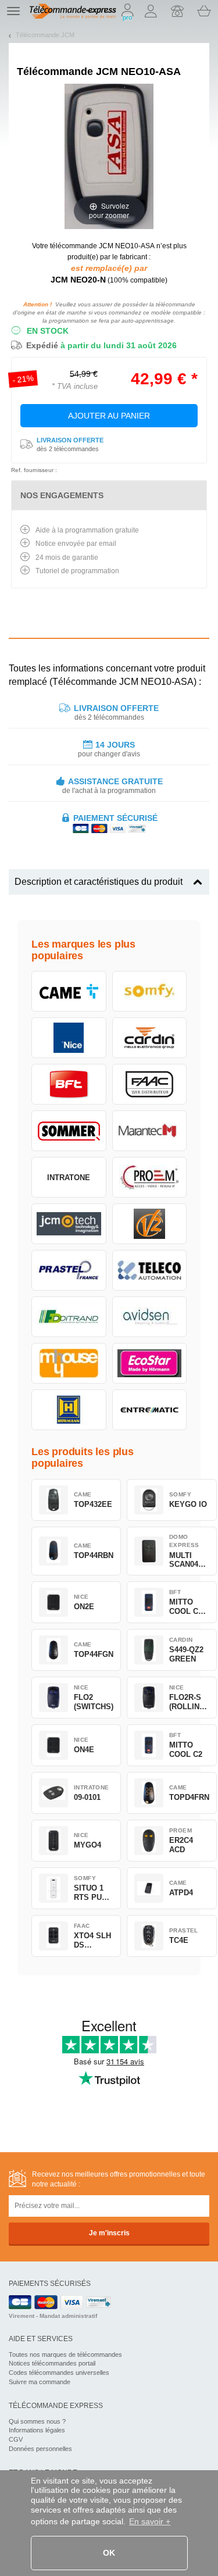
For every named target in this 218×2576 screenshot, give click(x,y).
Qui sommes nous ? (37, 2421)
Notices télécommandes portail (52, 2363)
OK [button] (109, 2553)
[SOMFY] (150, 991)
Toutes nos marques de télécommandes (65, 2355)
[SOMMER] (69, 1131)
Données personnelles (40, 2449)
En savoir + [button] (150, 2521)
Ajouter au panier (109, 416)
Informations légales (37, 2430)
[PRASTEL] (69, 1270)
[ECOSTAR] (150, 1363)
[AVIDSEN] (150, 1317)
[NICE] (69, 1038)
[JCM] (69, 1224)
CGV (16, 2439)
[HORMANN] (69, 1410)
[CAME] (69, 991)
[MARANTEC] (150, 1131)
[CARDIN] (150, 1038)
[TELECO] (150, 1270)
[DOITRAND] (69, 1317)
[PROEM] (150, 1177)
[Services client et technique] (177, 11)
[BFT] (69, 1084)
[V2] (150, 1224)
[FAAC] (150, 1084)
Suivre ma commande (40, 2382)
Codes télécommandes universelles (59, 2373)
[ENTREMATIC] (150, 1410)
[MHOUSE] (69, 1363)
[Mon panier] (204, 11)
